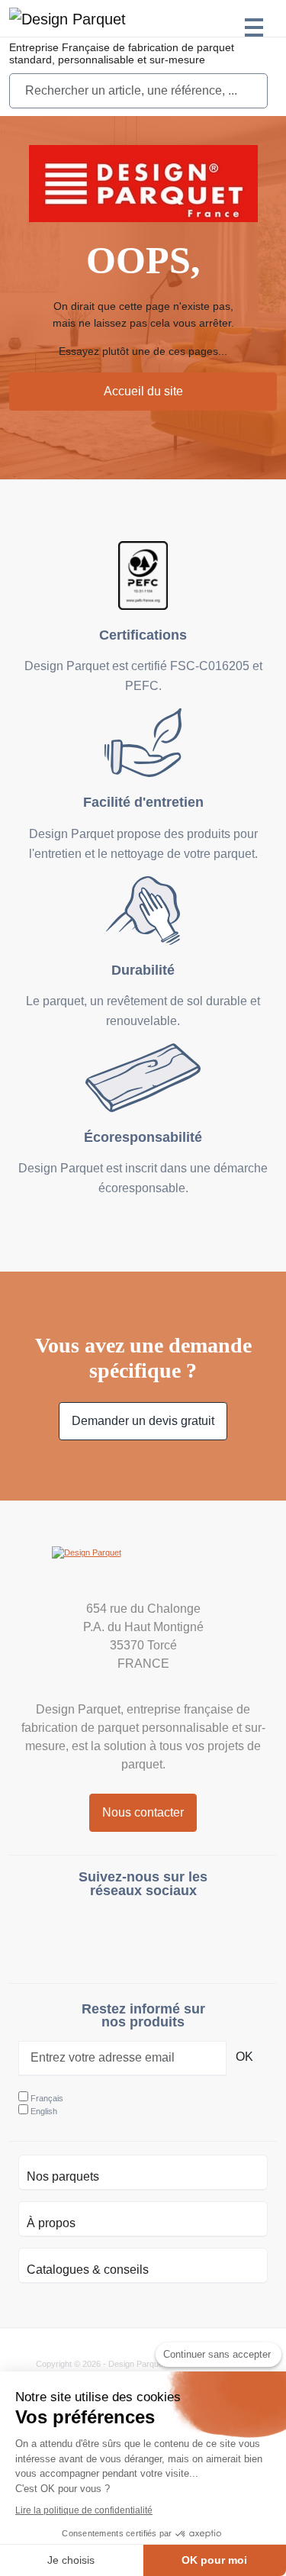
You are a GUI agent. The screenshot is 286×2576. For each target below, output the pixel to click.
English (44, 2111)
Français (47, 2098)
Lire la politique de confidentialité (84, 2510)
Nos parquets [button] (63, 2176)
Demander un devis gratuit (143, 1421)
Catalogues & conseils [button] (88, 2270)
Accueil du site (143, 391)
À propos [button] (51, 2223)
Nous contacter (143, 1812)
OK (244, 2057)
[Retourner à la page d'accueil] (143, 1569)
